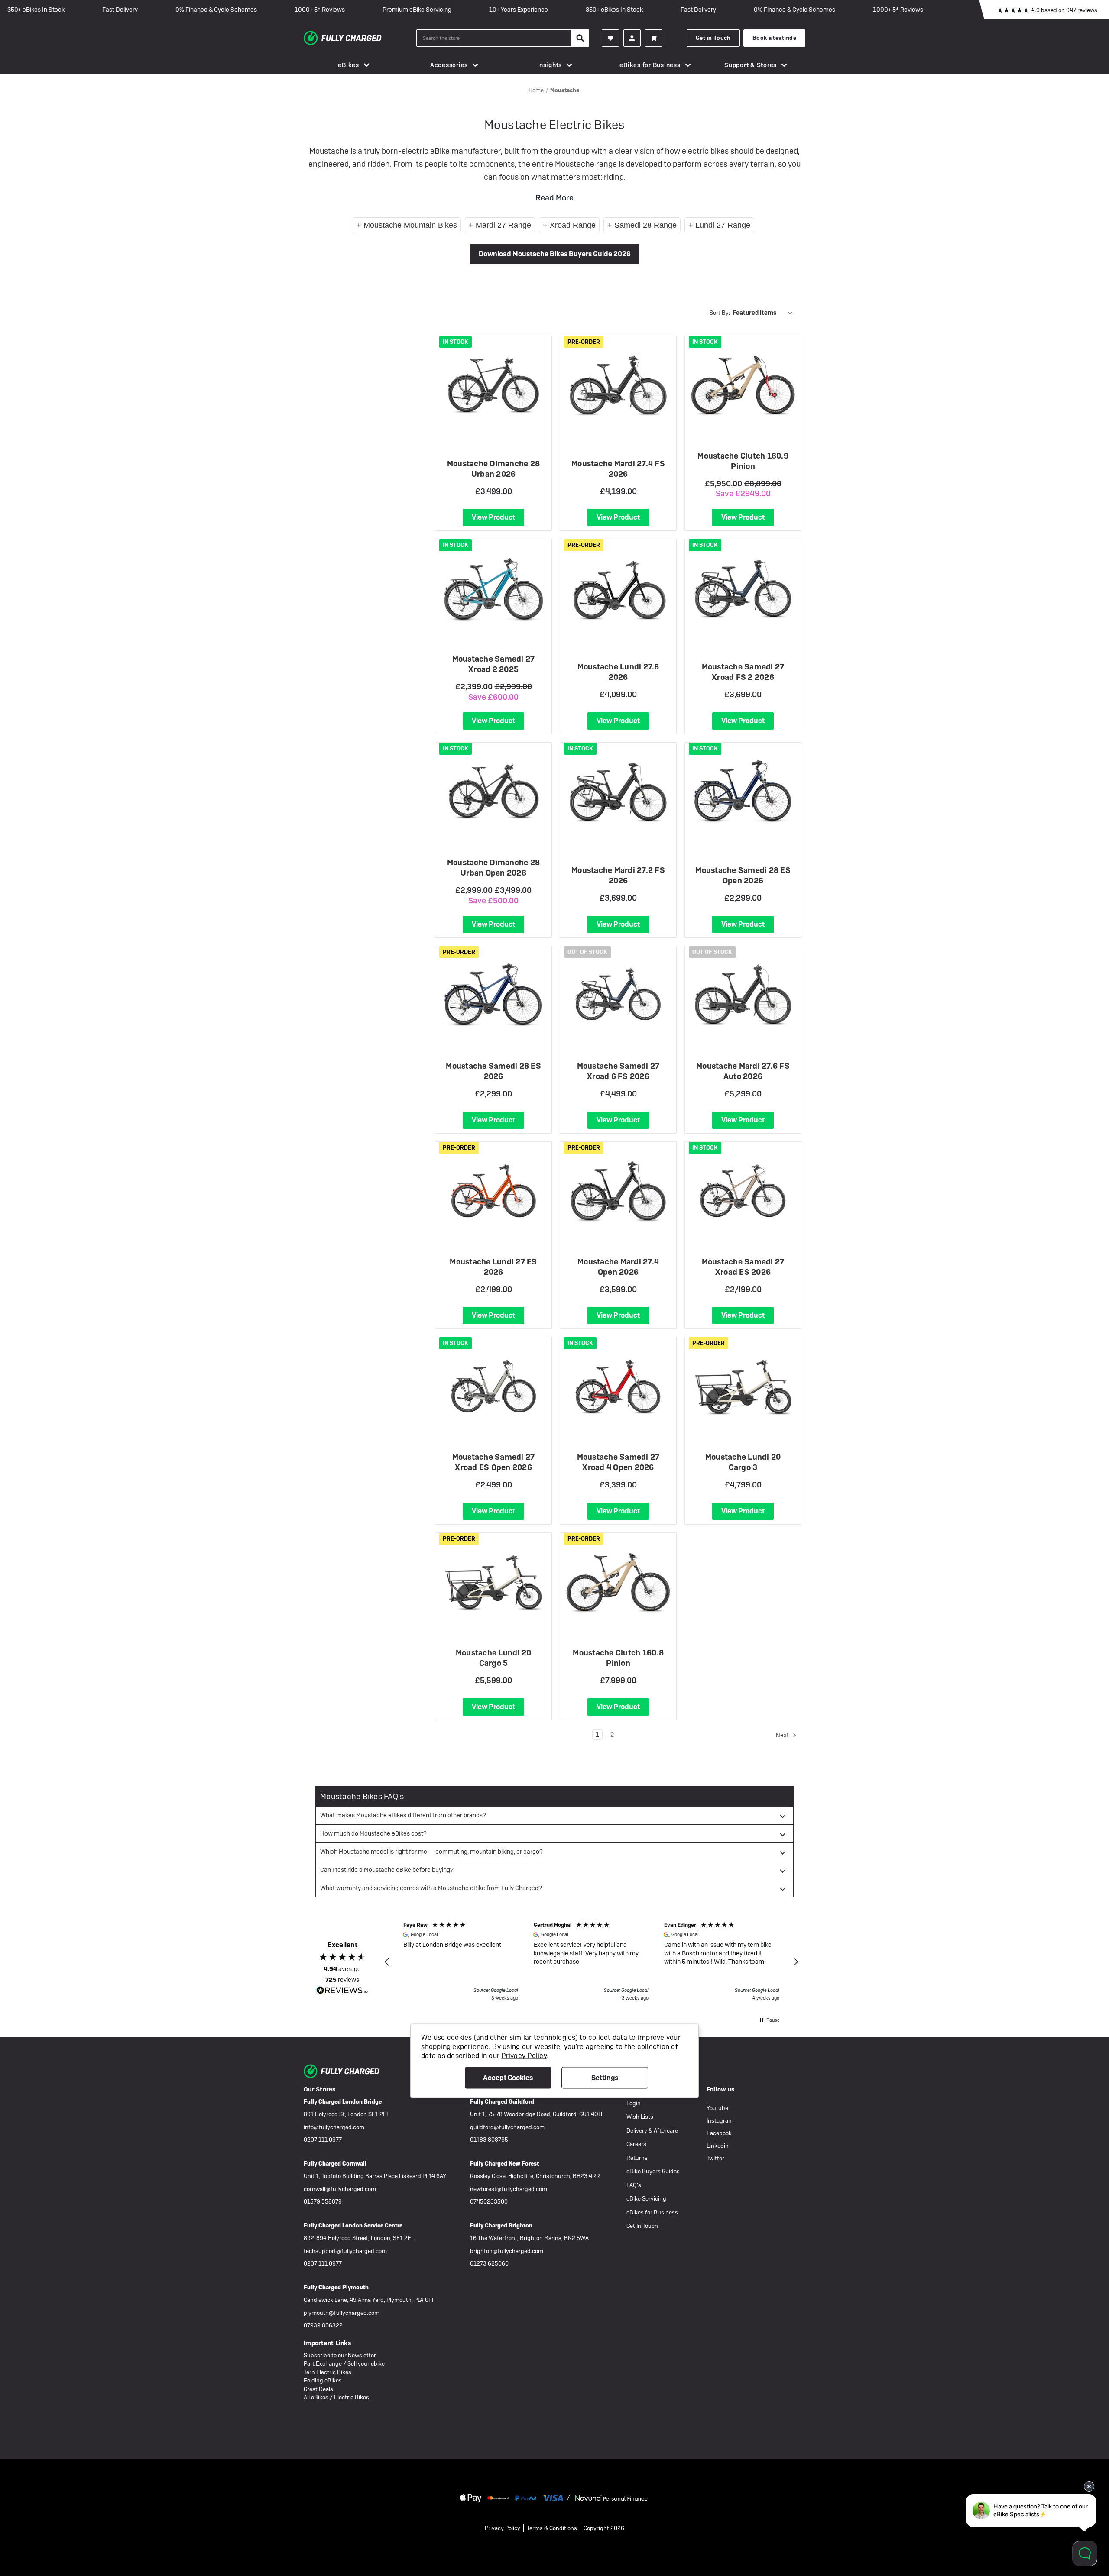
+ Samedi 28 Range (642, 225)
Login (634, 2103)
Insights (550, 65)
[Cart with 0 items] (654, 38)
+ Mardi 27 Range (500, 225)
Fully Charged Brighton (501, 2225)
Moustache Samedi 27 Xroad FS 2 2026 (743, 672)
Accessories (449, 65)
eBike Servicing (646, 2199)
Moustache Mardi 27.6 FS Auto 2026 (743, 1071)
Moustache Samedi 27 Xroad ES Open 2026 (494, 1462)
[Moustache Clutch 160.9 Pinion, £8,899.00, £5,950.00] (743, 385)
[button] (387, 1962)
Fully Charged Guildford (502, 2102)
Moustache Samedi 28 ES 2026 (493, 1071)
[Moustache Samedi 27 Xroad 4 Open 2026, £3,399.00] (618, 1386)
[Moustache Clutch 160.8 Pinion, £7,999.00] (618, 1582)
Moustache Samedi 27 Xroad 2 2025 (494, 664)
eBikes (349, 65)
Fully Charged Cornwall (335, 2164)
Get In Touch (642, 2226)
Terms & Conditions (552, 2528)
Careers (636, 2144)
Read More (554, 198)
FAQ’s (634, 2185)
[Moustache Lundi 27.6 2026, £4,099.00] (618, 588)
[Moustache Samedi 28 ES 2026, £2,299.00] (493, 995)
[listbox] (764, 313)
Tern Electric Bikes (328, 2372)
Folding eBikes (323, 2380)
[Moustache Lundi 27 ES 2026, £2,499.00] (493, 1191)
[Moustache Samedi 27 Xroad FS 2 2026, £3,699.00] (743, 588)
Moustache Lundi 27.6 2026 (618, 672)
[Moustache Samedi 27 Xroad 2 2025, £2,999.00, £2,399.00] (493, 588)
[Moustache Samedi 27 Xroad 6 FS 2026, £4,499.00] (618, 995)
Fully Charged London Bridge (343, 2102)
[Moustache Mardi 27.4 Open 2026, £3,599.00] (618, 1191)
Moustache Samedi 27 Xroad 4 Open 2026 (618, 1462)
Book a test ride (774, 38)
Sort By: (720, 313)
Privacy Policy (503, 2528)
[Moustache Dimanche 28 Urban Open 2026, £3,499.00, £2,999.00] (493, 792)
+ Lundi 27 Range (719, 225)
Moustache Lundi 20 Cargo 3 (743, 1462)
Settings (605, 2078)
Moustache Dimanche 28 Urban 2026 (493, 469)
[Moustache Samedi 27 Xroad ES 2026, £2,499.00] (743, 1191)
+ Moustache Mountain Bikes (407, 225)
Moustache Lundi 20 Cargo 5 (494, 1658)
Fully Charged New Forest (504, 2164)
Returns (637, 2158)
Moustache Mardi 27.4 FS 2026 (618, 469)
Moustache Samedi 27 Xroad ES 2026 (743, 1267)
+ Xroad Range (569, 225)
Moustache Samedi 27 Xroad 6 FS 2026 (618, 1071)
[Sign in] (632, 38)
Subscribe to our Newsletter (340, 2355)
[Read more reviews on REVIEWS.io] (342, 1991)
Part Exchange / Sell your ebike (344, 2364)
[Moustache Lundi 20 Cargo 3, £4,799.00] (743, 1386)
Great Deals (318, 2389)
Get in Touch (713, 38)
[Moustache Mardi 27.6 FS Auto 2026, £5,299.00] (743, 995)
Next (783, 1735)
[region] (591, 1962)
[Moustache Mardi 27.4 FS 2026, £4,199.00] (618, 385)
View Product (493, 517)
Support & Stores (751, 65)
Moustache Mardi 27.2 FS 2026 (618, 875)
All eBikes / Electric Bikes (336, 2397)
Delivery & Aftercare (652, 2131)
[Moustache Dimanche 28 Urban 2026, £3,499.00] (493, 385)
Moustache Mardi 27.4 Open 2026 (618, 1267)
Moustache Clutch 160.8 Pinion (618, 1658)
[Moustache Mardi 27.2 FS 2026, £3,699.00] (618, 792)
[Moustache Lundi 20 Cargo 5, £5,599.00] (493, 1582)
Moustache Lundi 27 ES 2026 (493, 1267)
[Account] (610, 38)
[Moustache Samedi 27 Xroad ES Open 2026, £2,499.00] (493, 1386)
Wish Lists (640, 2117)
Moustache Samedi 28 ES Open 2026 (743, 875)
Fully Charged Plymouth (336, 2287)
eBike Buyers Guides (653, 2171)
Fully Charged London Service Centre (353, 2225)
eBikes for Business (650, 65)
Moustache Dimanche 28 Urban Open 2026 (493, 868)
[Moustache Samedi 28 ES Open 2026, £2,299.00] (743, 792)
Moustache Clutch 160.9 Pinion (743, 461)
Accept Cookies (508, 2078)
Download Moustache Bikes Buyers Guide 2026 (555, 254)
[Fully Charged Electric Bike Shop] (360, 38)
